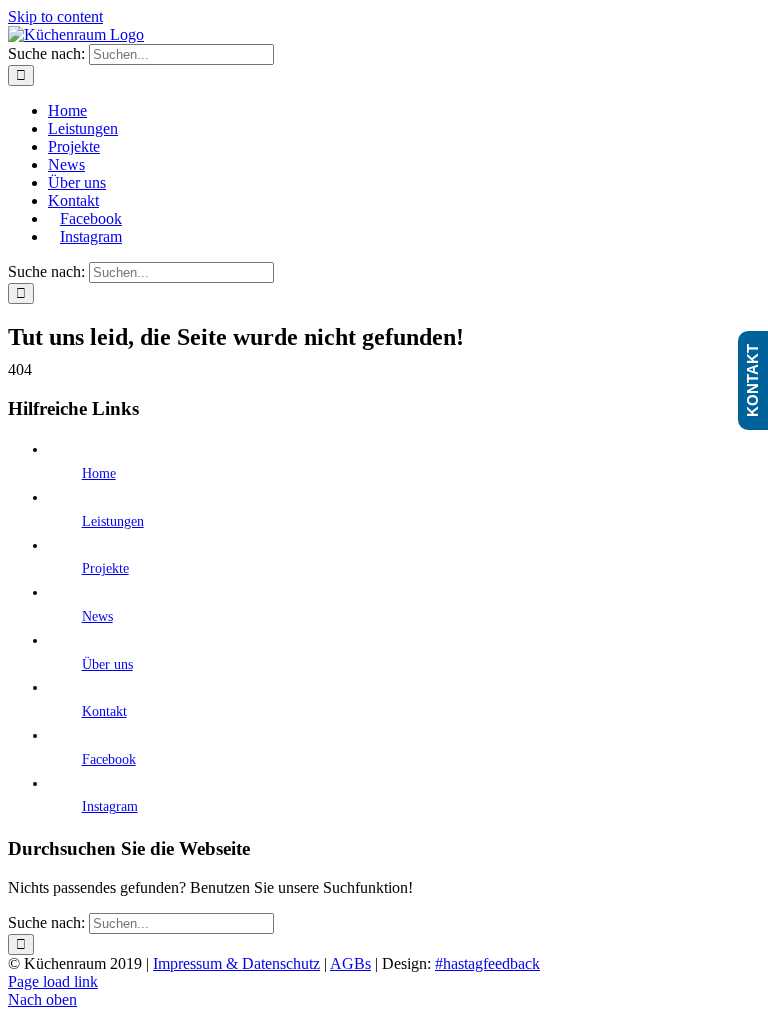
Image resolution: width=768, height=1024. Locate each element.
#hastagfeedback (487, 963)
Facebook (109, 759)
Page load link (53, 981)
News (97, 616)
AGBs (350, 963)
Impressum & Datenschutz (236, 963)
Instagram (110, 806)
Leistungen (113, 521)
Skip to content (55, 16)
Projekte (105, 568)
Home (99, 473)
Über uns (107, 664)
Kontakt (104, 711)
